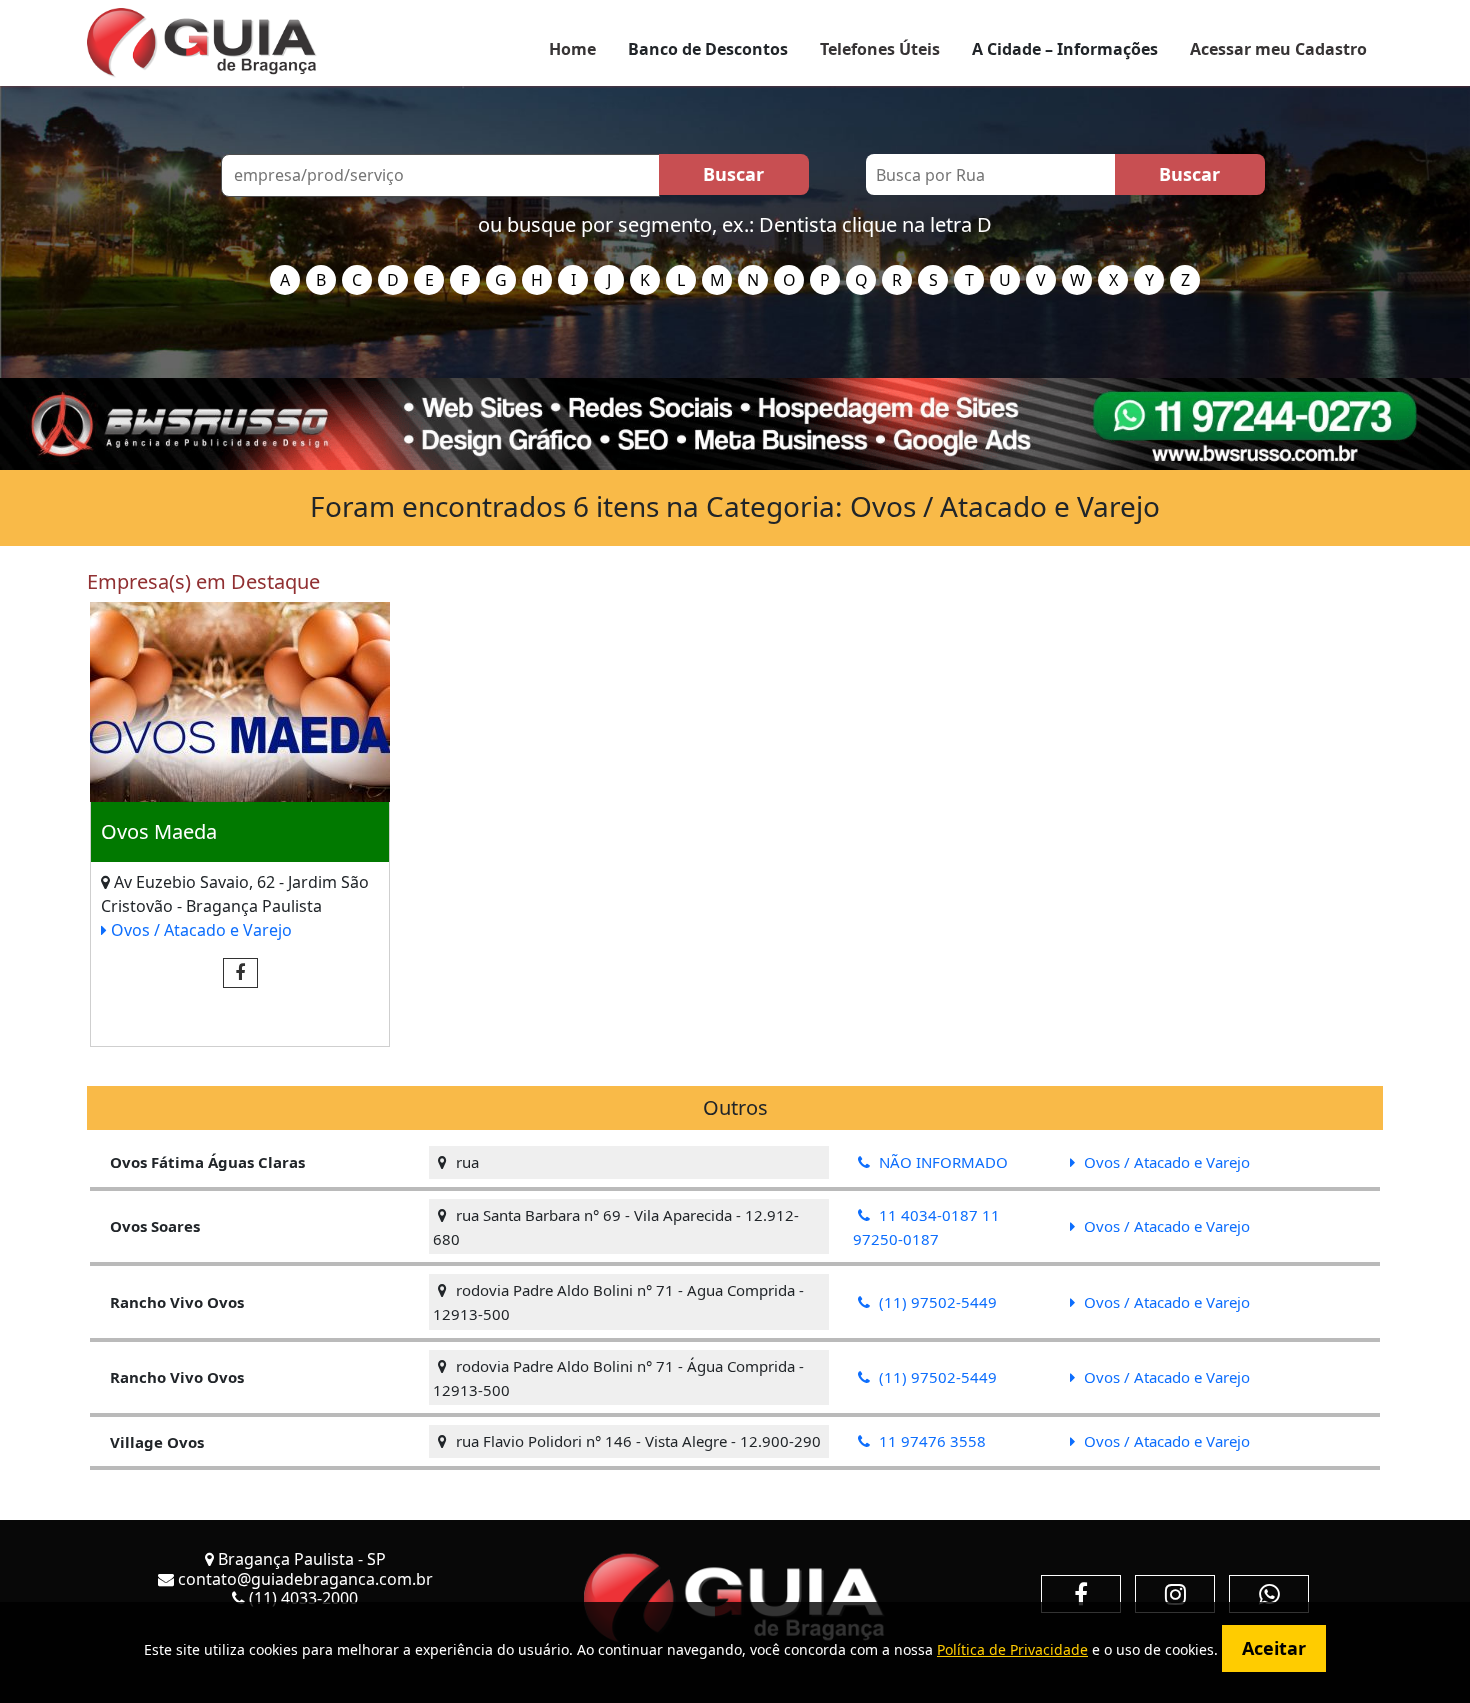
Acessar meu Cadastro (1278, 49)
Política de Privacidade (1012, 1649)
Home (572, 49)
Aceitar (1274, 1648)
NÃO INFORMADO (941, 1162)
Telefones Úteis (880, 49)
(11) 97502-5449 (936, 1302)
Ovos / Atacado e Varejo (199, 930)
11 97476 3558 (930, 1441)
